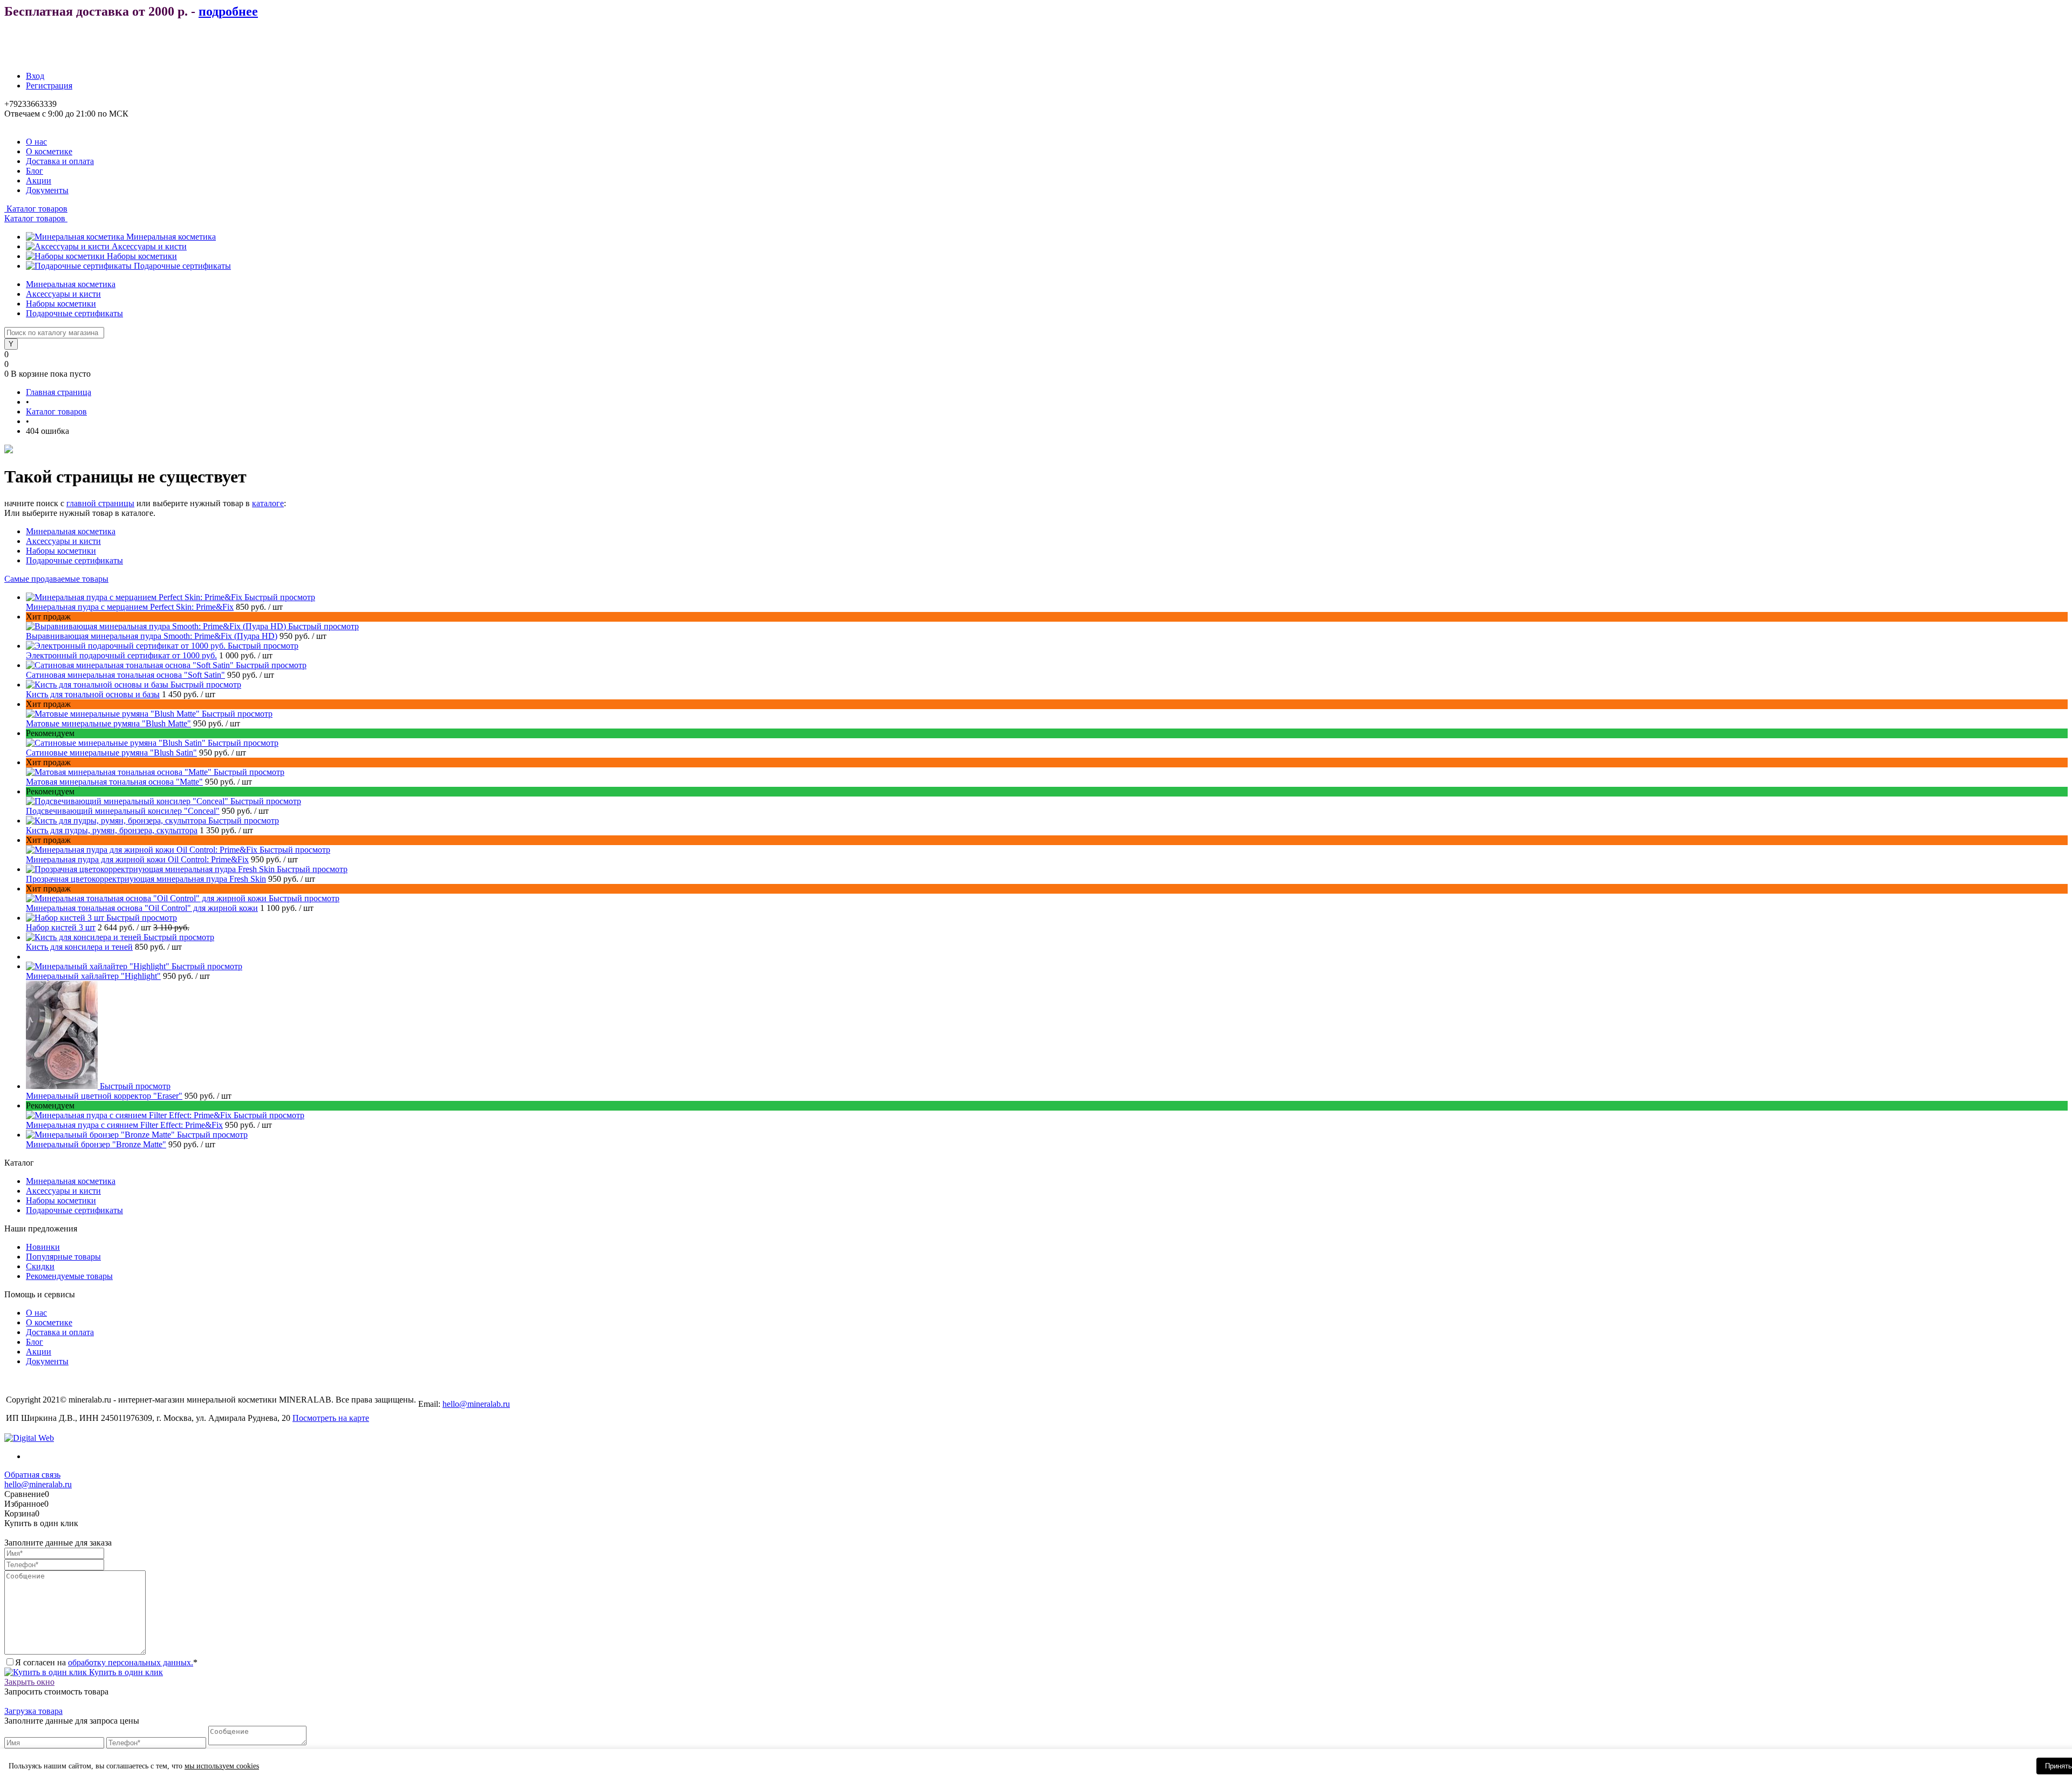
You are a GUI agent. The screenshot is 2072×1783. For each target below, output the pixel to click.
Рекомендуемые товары (69, 1276)
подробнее (228, 11)
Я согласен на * (106, 1662)
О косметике (49, 151)
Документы (47, 190)
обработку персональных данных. (131, 1662)
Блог (35, 171)
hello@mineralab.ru (476, 1404)
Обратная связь (32, 1475)
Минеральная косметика (171, 237)
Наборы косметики (142, 256)
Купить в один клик (125, 1672)
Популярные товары (63, 1257)
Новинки (43, 1247)
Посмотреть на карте (331, 1418)
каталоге (268, 503)
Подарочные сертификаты (182, 266)
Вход (35, 76)
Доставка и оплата (60, 161)
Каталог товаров (36, 209)
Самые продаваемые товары (56, 579)
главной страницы (100, 503)
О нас (36, 142)
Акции (39, 181)
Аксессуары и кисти (149, 246)
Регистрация (49, 86)
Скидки (40, 1266)
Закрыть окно (29, 1682)
